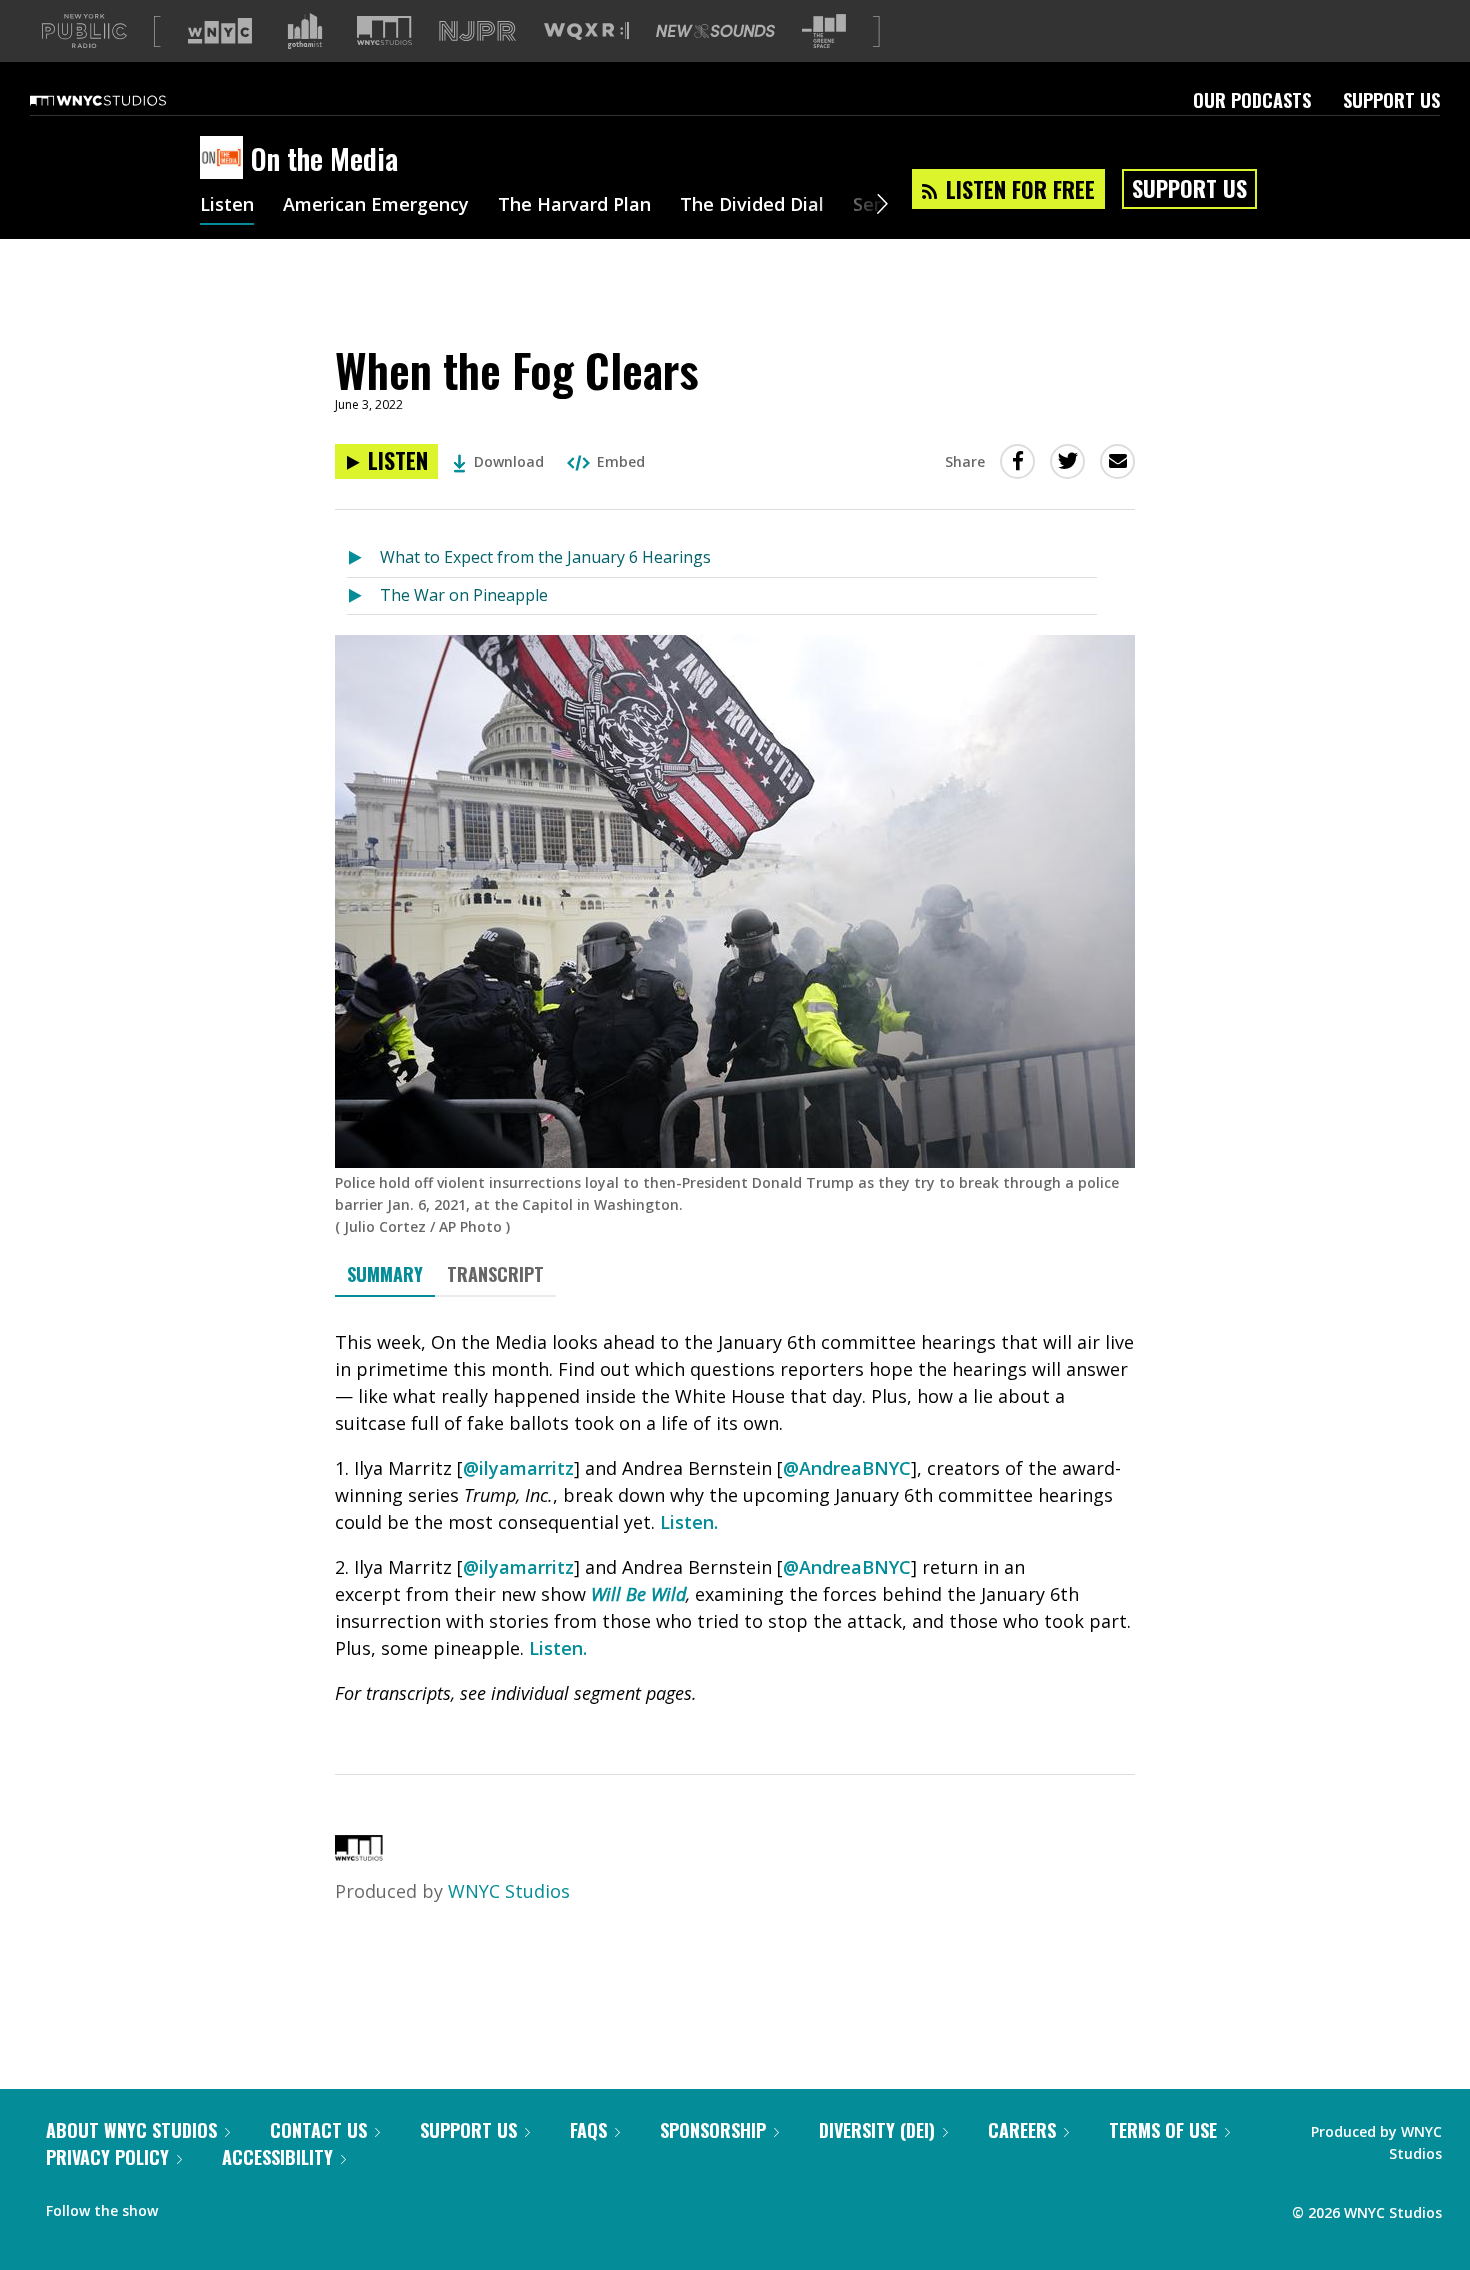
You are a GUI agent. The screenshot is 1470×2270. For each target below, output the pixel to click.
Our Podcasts (1252, 100)
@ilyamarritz (518, 1468)
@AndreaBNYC (847, 1468)
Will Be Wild (638, 1594)
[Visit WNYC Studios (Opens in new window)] (384, 30)
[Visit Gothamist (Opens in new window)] (305, 31)
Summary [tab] (385, 1274)
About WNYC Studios (131, 2130)
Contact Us (318, 2130)
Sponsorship (713, 2130)
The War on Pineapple (464, 595)
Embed (621, 461)
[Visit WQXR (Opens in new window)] (586, 31)
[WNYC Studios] (359, 1854)
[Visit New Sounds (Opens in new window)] (715, 31)
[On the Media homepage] (225, 159)
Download (509, 461)
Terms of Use (1163, 2130)
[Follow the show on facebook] (187, 2206)
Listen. (689, 1522)
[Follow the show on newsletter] (264, 2206)
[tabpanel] (735, 1518)
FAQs (588, 2130)
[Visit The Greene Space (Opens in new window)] (824, 31)
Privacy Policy (107, 2157)
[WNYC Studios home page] (123, 100)
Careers (1022, 2130)
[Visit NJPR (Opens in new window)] (477, 31)
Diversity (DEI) (877, 2130)
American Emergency (376, 206)
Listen (227, 206)
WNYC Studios (509, 1891)
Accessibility (277, 2157)
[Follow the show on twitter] (226, 2206)
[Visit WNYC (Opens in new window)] (220, 31)
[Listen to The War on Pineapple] (363, 596)
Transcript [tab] (495, 1274)
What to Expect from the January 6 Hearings (545, 557)
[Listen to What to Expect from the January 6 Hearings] (363, 558)
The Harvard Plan (574, 206)
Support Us (1391, 100)
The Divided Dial (752, 206)
